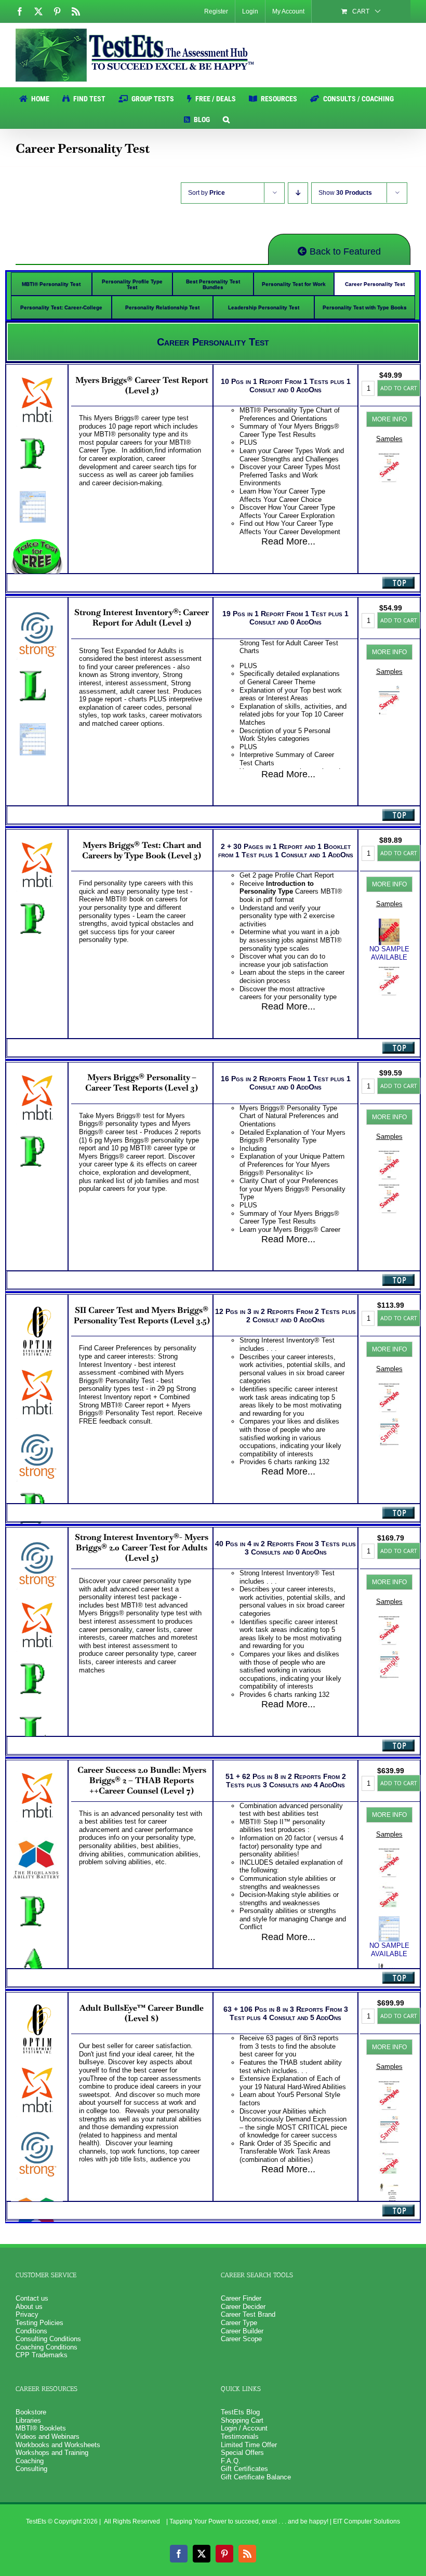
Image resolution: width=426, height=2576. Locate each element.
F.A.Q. (231, 2461)
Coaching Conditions (46, 2347)
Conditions (31, 2331)
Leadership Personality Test (264, 307)
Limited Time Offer (249, 2445)
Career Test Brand (248, 2314)
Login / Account (244, 2428)
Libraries (28, 2420)
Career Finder (241, 2298)
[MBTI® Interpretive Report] (389, 1155)
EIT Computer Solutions (367, 2521)
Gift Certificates (244, 2469)
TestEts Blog (240, 2412)
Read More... (288, 541)
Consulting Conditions (48, 2339)
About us (29, 2307)
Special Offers (242, 2453)
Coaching (30, 2461)
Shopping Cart (242, 2420)
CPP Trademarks (42, 2355)
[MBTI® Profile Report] (389, 971)
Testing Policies (39, 2323)
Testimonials (240, 2436)
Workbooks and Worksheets (58, 2445)
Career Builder (242, 2331)
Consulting (31, 2469)
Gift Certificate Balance (256, 2477)
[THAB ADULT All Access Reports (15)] (389, 1886)
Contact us (32, 2298)
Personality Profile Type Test (132, 284)
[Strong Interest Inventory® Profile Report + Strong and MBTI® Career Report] (389, 1421)
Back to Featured (344, 251)
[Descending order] (298, 193)
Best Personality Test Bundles (213, 284)
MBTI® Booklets (41, 2428)
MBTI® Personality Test (51, 284)
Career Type (239, 2323)
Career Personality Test (375, 284)
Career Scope (241, 2339)
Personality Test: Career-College (61, 307)
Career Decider (243, 2307)
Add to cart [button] (399, 388)
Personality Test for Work (294, 284)
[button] (226, 118)
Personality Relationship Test (162, 307)
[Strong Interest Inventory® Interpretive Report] (389, 690)
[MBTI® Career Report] (389, 457)
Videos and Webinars (48, 2436)
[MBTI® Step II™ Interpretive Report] (389, 1620)
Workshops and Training (52, 2453)
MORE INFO (389, 419)
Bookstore (31, 2412)
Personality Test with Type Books (365, 307)
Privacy (27, 2314)
